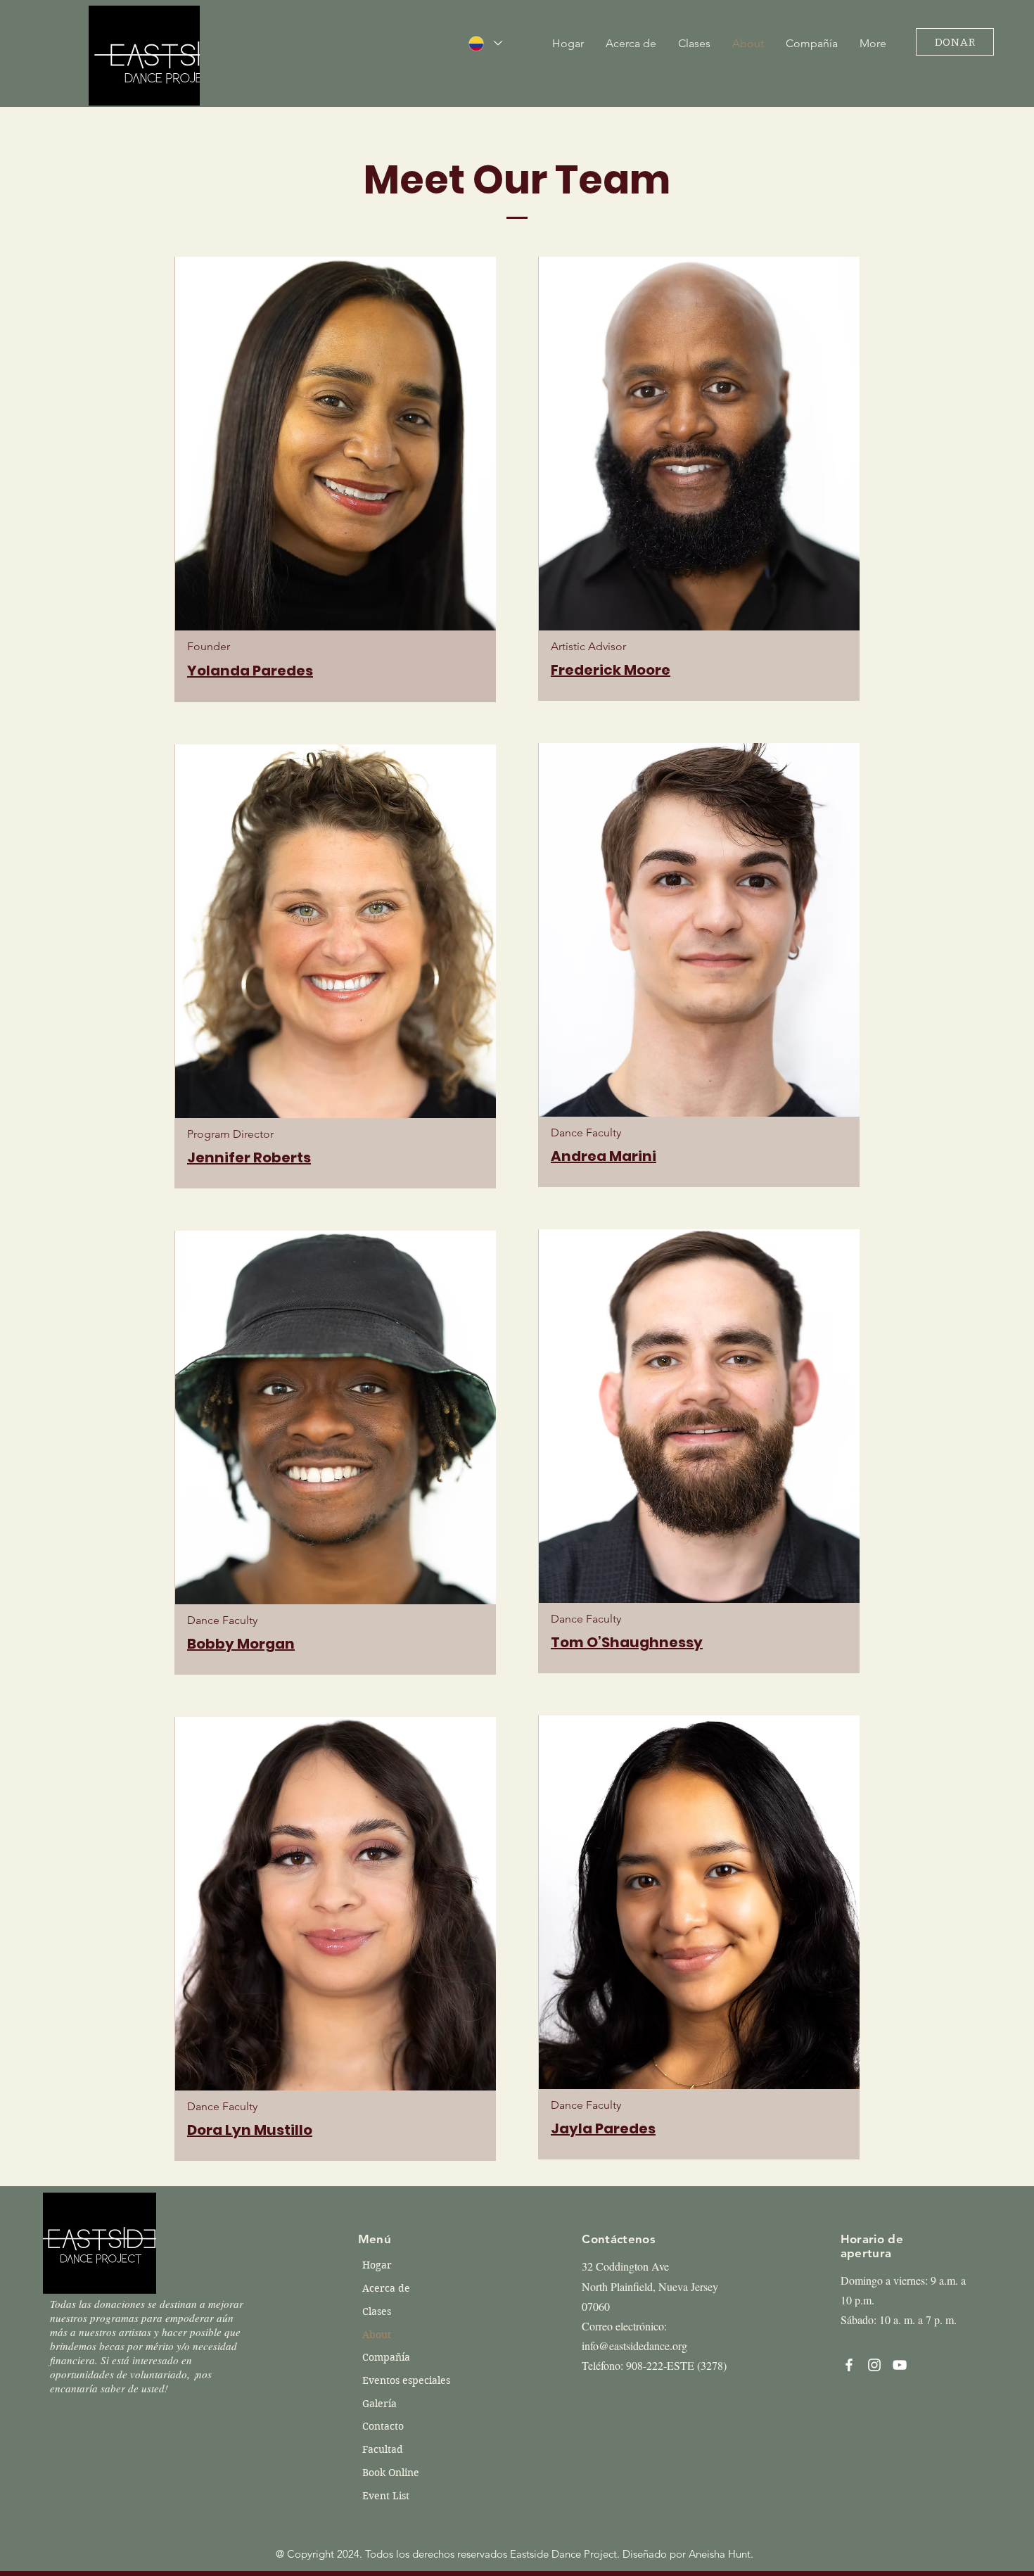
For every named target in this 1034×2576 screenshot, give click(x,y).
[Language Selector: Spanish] (485, 43)
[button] (694, 43)
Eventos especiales (402, 2380)
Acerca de (386, 2288)
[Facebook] (849, 2365)
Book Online (391, 2473)
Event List (386, 2496)
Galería (379, 2404)
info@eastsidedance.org (634, 2346)
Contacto (383, 2426)
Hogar (377, 2265)
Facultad (383, 2449)
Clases (377, 2311)
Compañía (386, 2357)
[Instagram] (874, 2365)
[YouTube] (900, 2365)
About (377, 2335)
